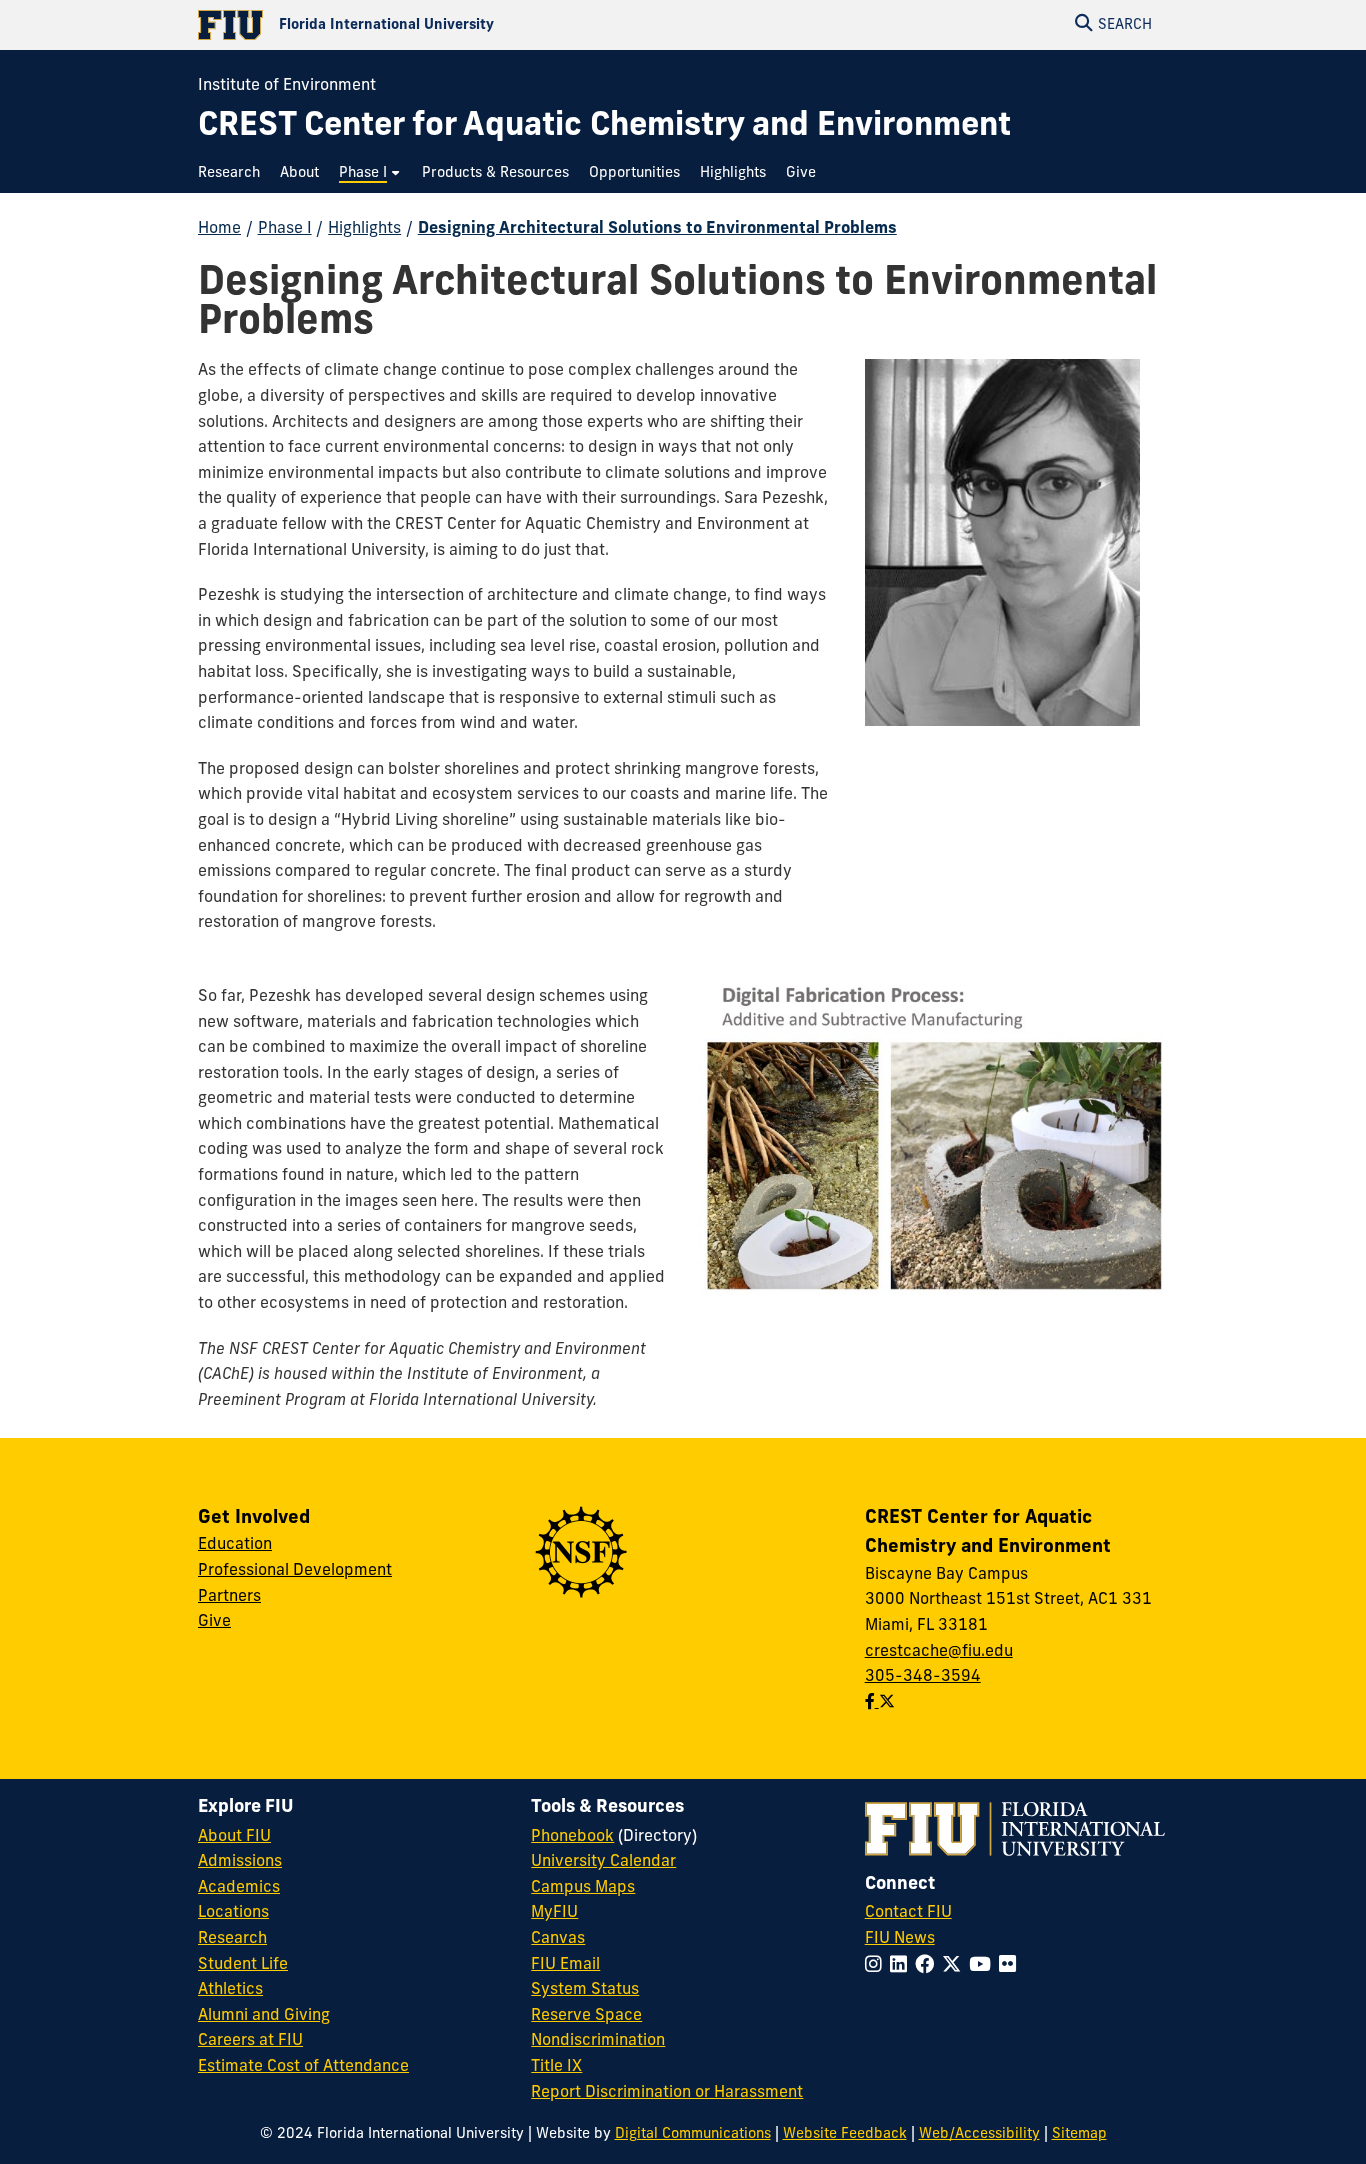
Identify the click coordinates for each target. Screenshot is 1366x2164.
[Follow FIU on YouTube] (984, 1966)
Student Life (243, 1965)
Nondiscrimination (598, 2041)
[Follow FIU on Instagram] (877, 1966)
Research (232, 1939)
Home (219, 229)
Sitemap (1079, 2134)
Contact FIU (908, 1913)
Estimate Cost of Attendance (303, 2067)
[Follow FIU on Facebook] (928, 1966)
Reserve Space (586, 2016)
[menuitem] (234, 173)
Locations (233, 1913)
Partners (229, 1597)
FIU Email (565, 1965)
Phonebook (572, 1837)
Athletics (230, 1990)
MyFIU (554, 1913)
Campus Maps (583, 1888)
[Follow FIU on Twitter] (955, 1966)
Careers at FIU (250, 2041)
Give (214, 1622)
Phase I (285, 229)
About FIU (234, 1837)
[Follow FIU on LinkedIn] (902, 1966)
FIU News (900, 1939)
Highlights (364, 229)
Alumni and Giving (264, 2016)
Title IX (556, 2067)
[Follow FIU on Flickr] (1011, 1966)
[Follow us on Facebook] (872, 1703)
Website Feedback (845, 2134)
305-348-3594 (923, 1677)
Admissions (240, 1862)
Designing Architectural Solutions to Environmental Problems (657, 229)
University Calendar (603, 1862)
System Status (585, 1990)
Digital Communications (693, 2134)
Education (235, 1545)
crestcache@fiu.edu (939, 1652)
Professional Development (295, 1571)
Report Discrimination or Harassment (667, 2093)
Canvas (558, 1939)
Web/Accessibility (979, 2134)
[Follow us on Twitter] (887, 1703)
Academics (239, 1888)
